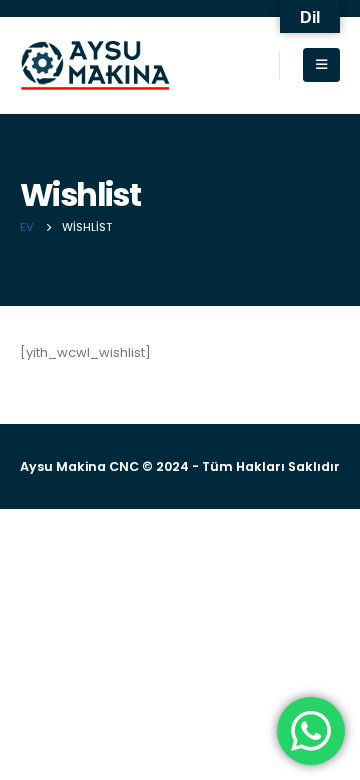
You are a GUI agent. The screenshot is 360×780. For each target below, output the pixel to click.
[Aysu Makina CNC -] (95, 65)
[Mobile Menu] (321, 65)
